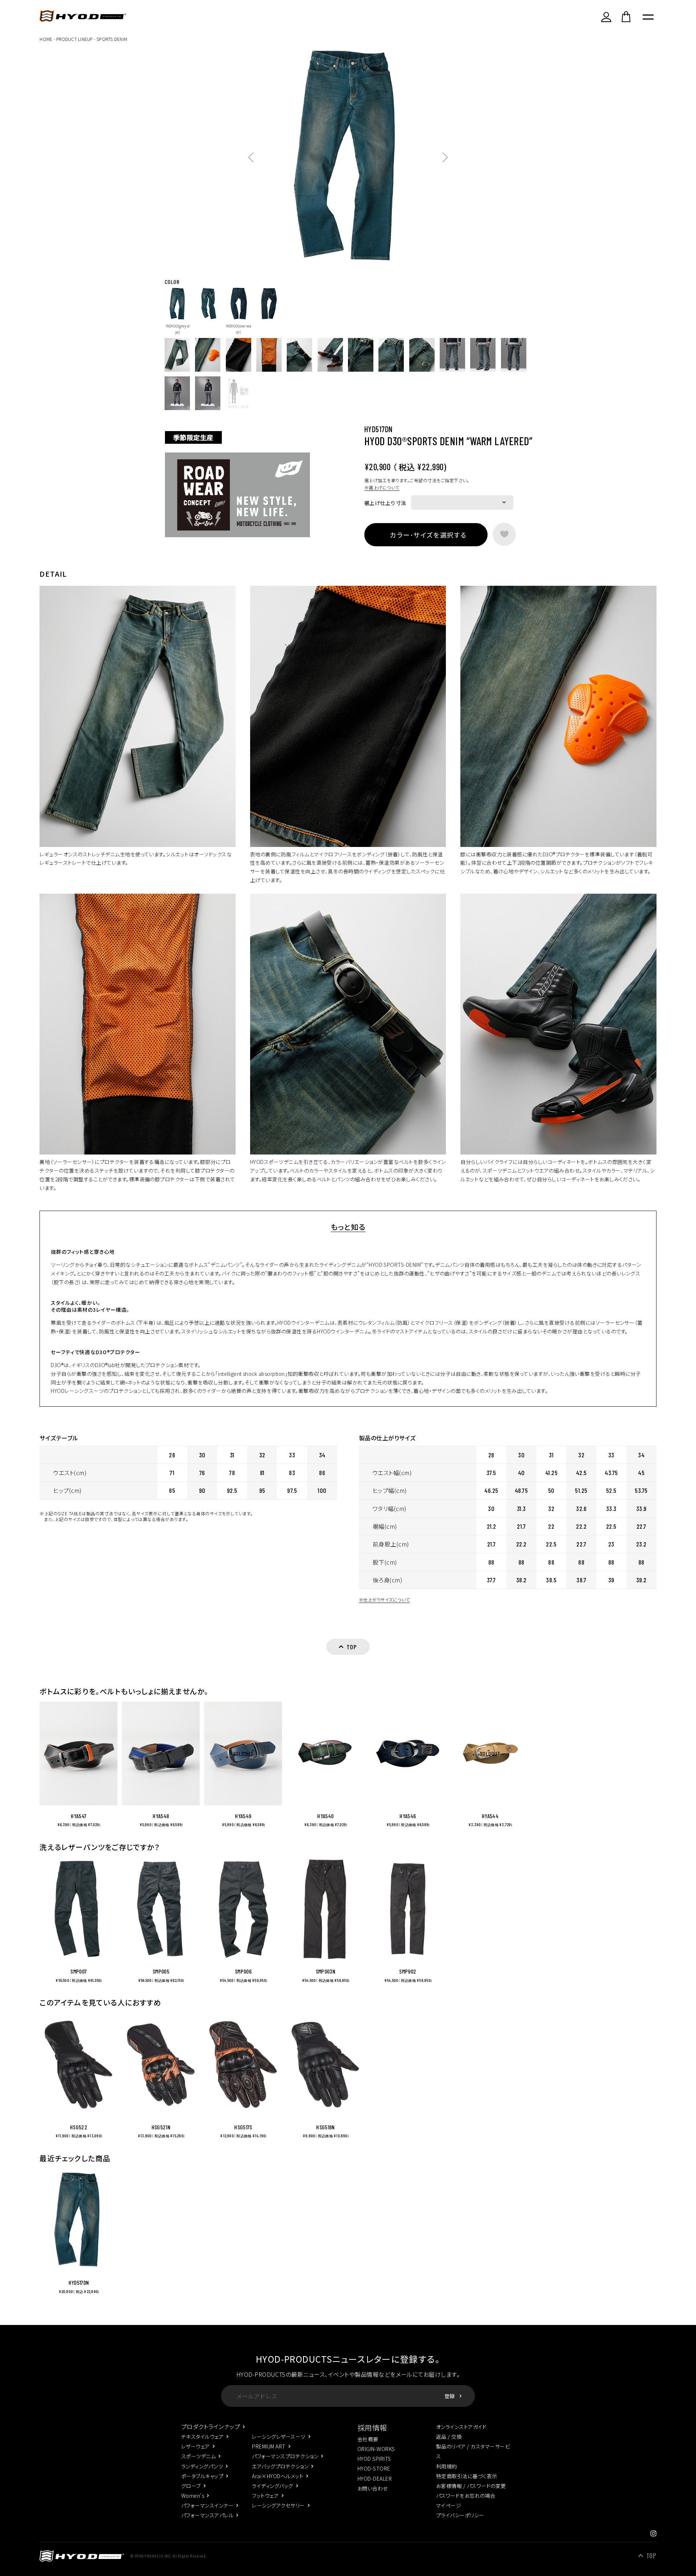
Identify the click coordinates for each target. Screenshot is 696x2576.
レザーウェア (196, 2446)
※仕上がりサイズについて (384, 1600)
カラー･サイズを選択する (428, 535)
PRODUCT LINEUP (74, 39)
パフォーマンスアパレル (207, 2515)
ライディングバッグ (272, 2486)
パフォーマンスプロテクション (285, 2456)
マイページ (449, 2505)
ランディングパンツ (202, 2466)
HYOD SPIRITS (374, 2459)
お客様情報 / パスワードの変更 (471, 2486)
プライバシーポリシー (460, 2515)
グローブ (191, 2486)
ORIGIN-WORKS (376, 2449)
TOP (651, 2556)
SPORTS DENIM (112, 39)
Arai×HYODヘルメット (278, 2476)
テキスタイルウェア (202, 2437)
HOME (46, 39)
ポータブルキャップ (202, 2476)
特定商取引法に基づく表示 (467, 2476)
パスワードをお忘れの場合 (466, 2496)
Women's (193, 2496)
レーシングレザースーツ (279, 2437)
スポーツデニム (198, 2456)
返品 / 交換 (449, 2437)
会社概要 (368, 2439)
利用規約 (447, 2466)
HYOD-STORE (374, 2468)
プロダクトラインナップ (211, 2426)
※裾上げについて (382, 487)
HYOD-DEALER (375, 2479)
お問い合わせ (373, 2488)
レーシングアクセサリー (278, 2505)
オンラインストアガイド (461, 2427)
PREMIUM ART (269, 2446)
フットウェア (265, 2496)
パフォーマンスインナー (207, 2505)
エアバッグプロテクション (280, 2466)
